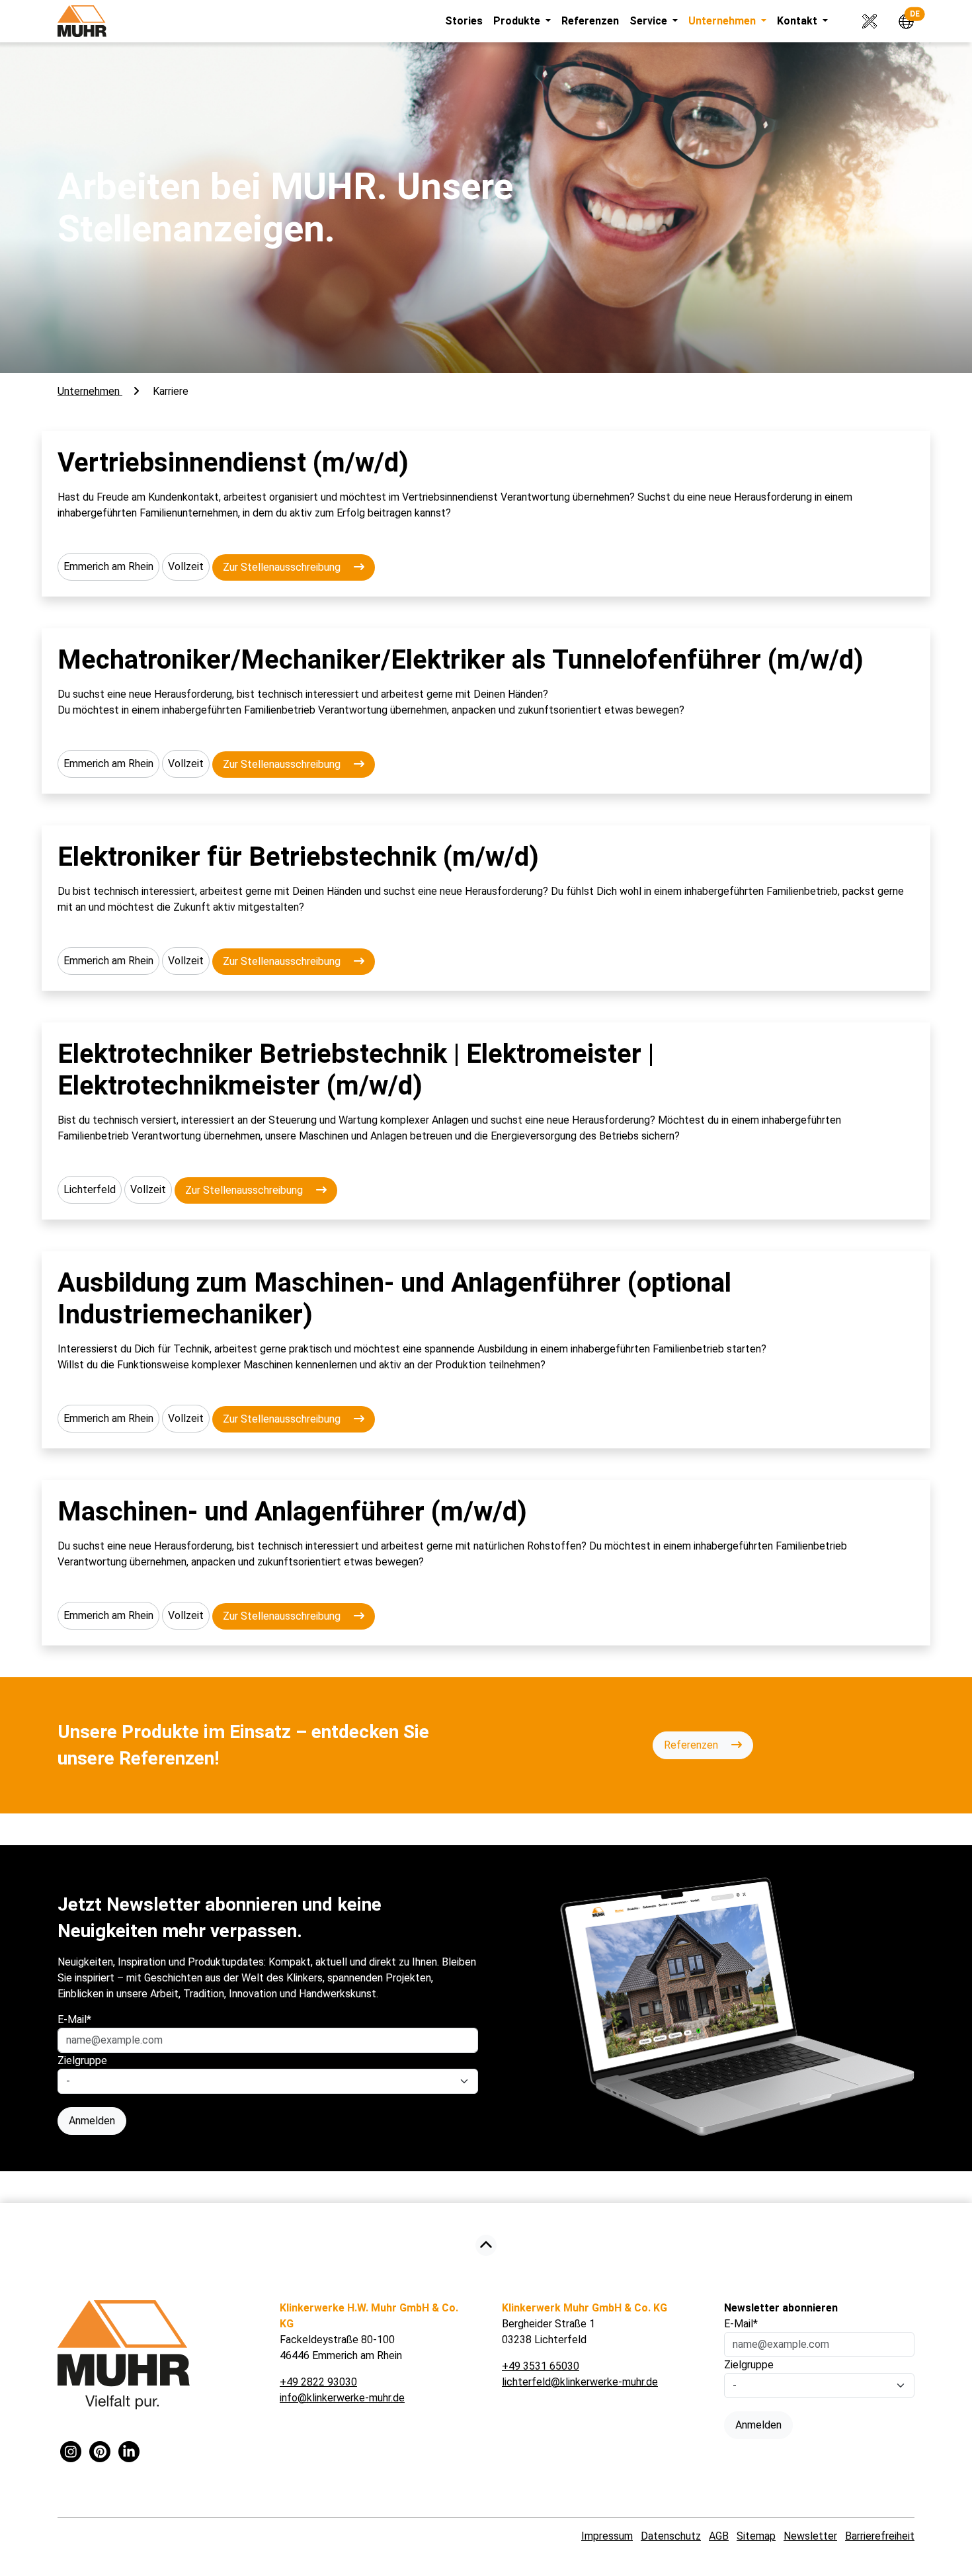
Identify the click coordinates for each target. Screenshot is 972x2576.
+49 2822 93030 (318, 2382)
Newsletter (810, 2536)
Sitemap (756, 2536)
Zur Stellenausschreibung (283, 567)
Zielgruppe (82, 2060)
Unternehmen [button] (723, 21)
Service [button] (650, 21)
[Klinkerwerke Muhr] (82, 21)
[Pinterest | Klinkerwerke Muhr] (100, 2453)
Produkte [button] (518, 21)
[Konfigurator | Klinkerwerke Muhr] (866, 20)
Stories (464, 21)
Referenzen (590, 21)
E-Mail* (74, 2019)
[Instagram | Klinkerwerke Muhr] (71, 2453)
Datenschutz (671, 2536)
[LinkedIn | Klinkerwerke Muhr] (129, 2453)
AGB (719, 2536)
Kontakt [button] (798, 21)
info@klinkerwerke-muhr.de (342, 2398)
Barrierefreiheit (880, 2536)
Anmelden (92, 2121)
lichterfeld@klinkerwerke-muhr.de (580, 2382)
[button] (901, 20)
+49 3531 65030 (541, 2366)
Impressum (607, 2536)
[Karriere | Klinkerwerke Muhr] (486, 2246)
